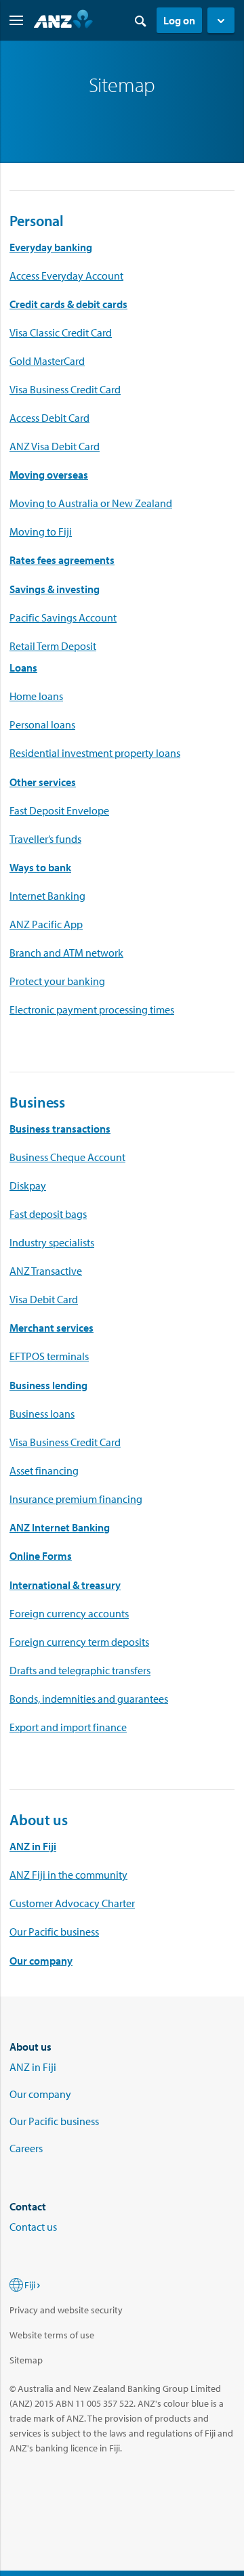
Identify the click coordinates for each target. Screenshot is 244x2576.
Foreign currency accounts (69, 1613)
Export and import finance (68, 1727)
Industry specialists (52, 1242)
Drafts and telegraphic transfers (80, 1670)
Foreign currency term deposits (79, 1642)
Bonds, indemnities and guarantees (89, 1699)
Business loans (42, 1414)
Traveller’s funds (45, 839)
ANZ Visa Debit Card (55, 446)
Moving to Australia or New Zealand (91, 503)
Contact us (33, 2227)
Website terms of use (52, 2335)
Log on (179, 20)
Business (37, 1102)
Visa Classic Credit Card (61, 332)
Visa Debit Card (44, 1299)
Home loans (36, 696)
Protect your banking (57, 981)
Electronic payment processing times (92, 1009)
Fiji (30, 2285)
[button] (221, 20)
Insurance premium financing (76, 1499)
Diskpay (28, 1185)
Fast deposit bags (48, 1214)
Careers (26, 2148)
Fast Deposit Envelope (59, 810)
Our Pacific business (54, 1931)
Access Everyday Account (66, 276)
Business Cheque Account (67, 1157)
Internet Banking (47, 896)
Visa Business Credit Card (65, 389)
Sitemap (26, 2360)
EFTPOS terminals (49, 1356)
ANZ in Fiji (33, 2067)
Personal (37, 221)
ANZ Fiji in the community (68, 1875)
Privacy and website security (66, 2310)
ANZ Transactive (46, 1271)
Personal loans (42, 724)
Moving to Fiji (41, 531)
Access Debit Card (49, 418)
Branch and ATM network (66, 953)
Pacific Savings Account (63, 617)
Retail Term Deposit (53, 646)
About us (39, 1820)
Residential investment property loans (95, 753)
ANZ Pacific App (46, 924)
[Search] (140, 20)
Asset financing (44, 1470)
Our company (41, 1961)
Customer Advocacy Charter (72, 1903)
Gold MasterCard (47, 361)
